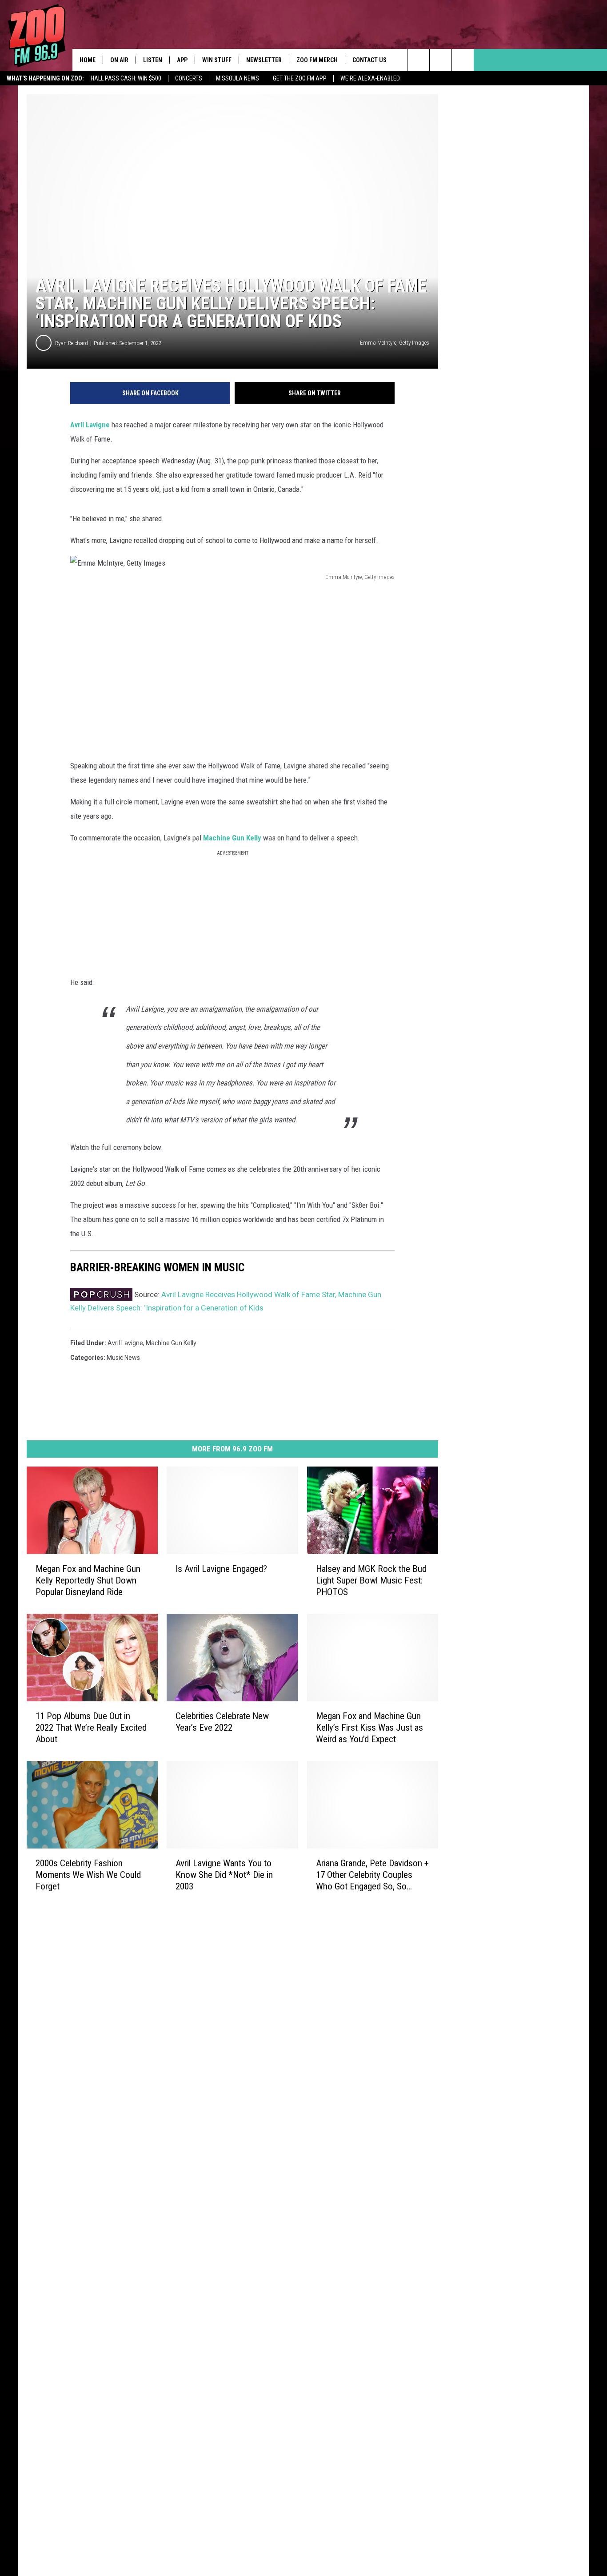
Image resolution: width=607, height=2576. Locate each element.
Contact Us (369, 60)
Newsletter (264, 60)
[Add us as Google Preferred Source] (441, 60)
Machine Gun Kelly (232, 838)
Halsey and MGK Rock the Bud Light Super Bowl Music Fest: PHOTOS (371, 1580)
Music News (123, 1358)
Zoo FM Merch (317, 60)
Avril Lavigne (91, 425)
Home (88, 60)
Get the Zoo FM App (300, 78)
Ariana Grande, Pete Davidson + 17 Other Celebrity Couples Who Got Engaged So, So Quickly (372, 1875)
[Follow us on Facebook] (463, 60)
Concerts (189, 78)
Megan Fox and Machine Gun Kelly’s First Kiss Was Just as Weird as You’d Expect (369, 1728)
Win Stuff (217, 60)
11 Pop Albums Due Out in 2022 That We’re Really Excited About (91, 1728)
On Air (119, 60)
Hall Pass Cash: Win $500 (126, 78)
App (182, 60)
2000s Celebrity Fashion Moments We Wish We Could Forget (88, 1875)
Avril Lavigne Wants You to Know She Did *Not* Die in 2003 (224, 1875)
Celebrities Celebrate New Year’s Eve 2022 (222, 1722)
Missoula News (238, 78)
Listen (153, 60)
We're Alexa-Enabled (370, 78)
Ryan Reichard (72, 343)
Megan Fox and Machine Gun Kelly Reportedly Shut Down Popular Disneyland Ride (88, 1580)
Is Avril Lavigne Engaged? (221, 1569)
